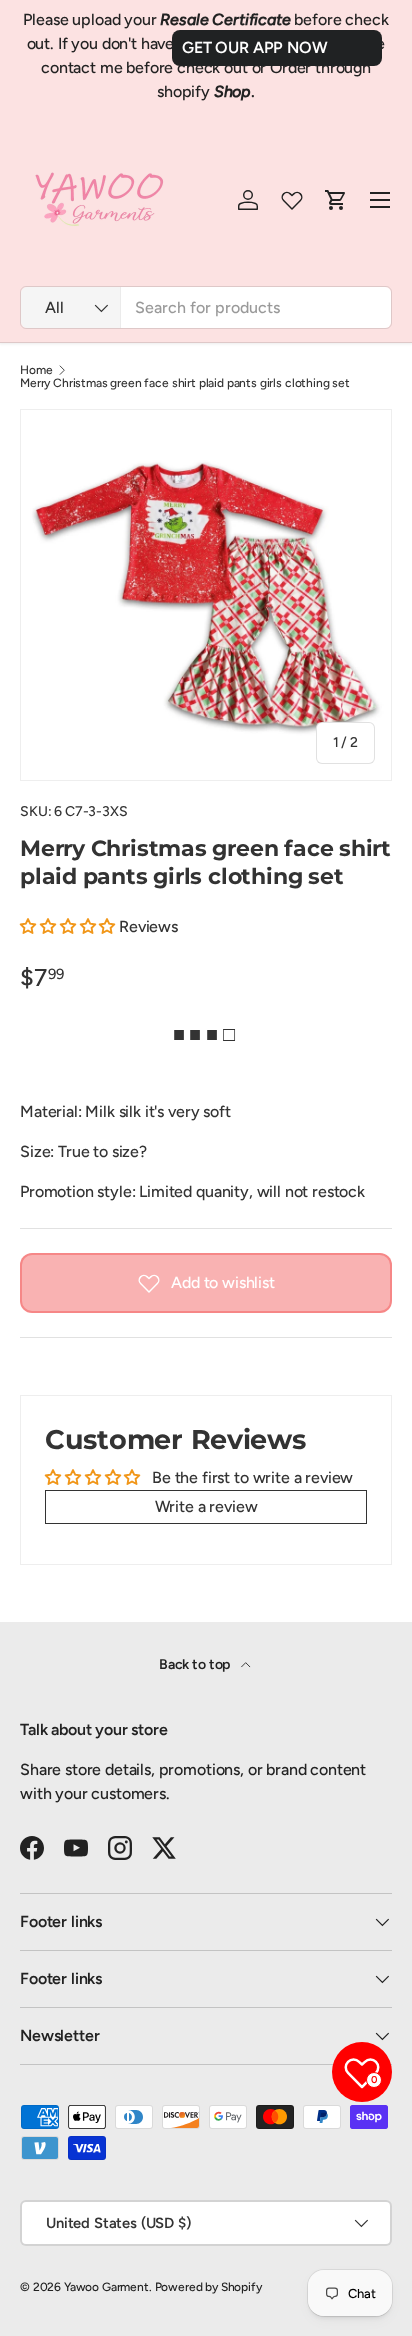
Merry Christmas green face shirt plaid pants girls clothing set (185, 383)
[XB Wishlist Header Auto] (292, 200)
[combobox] (206, 307)
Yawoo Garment (106, 2287)
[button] (69, 926)
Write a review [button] (206, 1506)
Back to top (196, 1664)
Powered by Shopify (208, 2287)
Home (36, 370)
